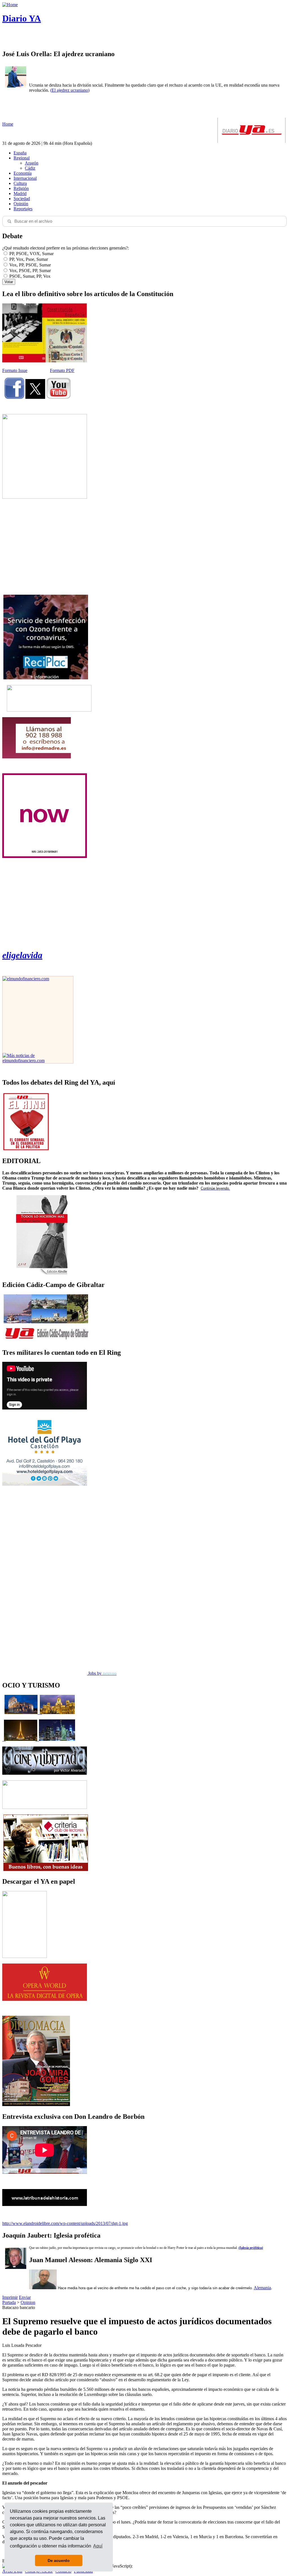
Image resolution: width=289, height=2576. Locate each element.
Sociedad (22, 199)
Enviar (25, 2297)
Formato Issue (15, 370)
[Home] (10, 5)
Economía (23, 173)
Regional (22, 158)
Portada (9, 2302)
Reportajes (23, 209)
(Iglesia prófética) (251, 2248)
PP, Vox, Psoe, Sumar (28, 259)
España (20, 153)
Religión (21, 188)
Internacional (25, 178)
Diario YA (22, 18)
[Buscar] (9, 221)
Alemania (262, 2288)
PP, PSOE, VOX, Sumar (31, 254)
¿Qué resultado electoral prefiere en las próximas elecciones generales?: (66, 248)
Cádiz (30, 168)
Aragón (32, 163)
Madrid (20, 193)
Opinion (28, 2302)
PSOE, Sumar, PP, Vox (29, 276)
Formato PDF (62, 370)
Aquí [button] (98, 2546)
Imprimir (10, 2297)
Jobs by (102, 1673)
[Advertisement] (45, 547)
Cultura (20, 183)
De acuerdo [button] (59, 2560)
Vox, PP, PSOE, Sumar (29, 265)
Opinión (21, 204)
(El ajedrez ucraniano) (70, 90)
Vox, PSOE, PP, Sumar (29, 271)
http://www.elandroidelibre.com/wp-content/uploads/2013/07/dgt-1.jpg (65, 2223)
